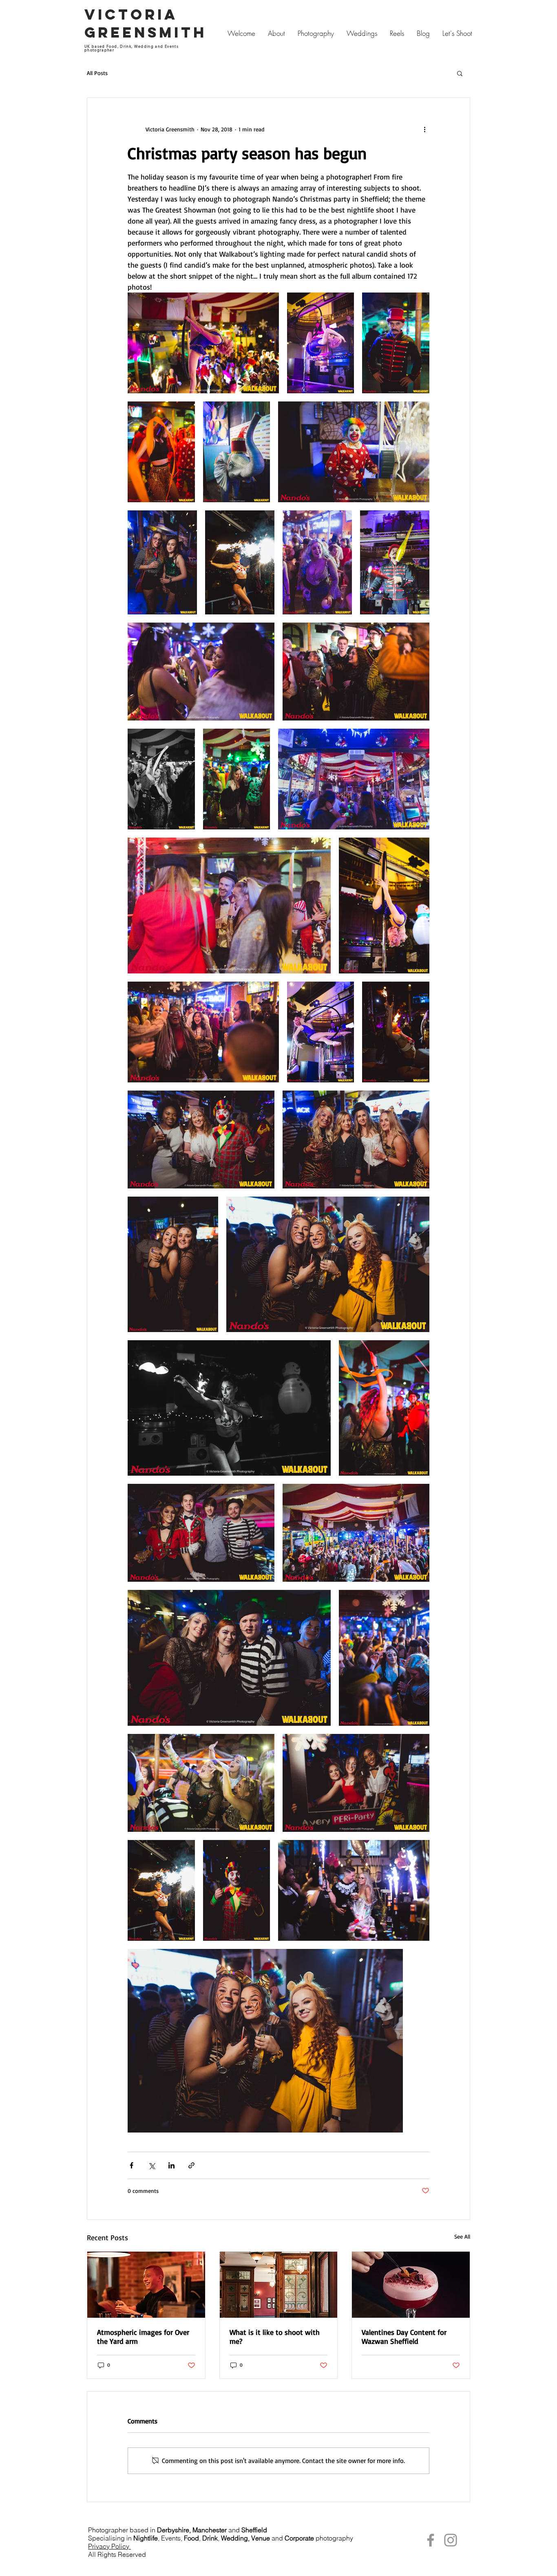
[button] (460, 73)
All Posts (97, 73)
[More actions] (424, 129)
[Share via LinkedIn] (171, 2165)
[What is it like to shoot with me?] (279, 2285)
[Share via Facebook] (132, 2165)
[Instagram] (451, 2540)
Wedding (234, 2538)
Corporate (299, 2538)
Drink (210, 2538)
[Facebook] (431, 2540)
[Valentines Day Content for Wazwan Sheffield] (411, 2285)
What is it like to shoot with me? (275, 2337)
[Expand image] (203, 343)
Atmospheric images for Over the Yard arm (143, 2337)
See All (462, 2236)
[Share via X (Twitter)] (151, 2165)
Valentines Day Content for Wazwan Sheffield (404, 2337)
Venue (261, 2538)
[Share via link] (191, 2165)
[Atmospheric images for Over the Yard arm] (146, 2285)
